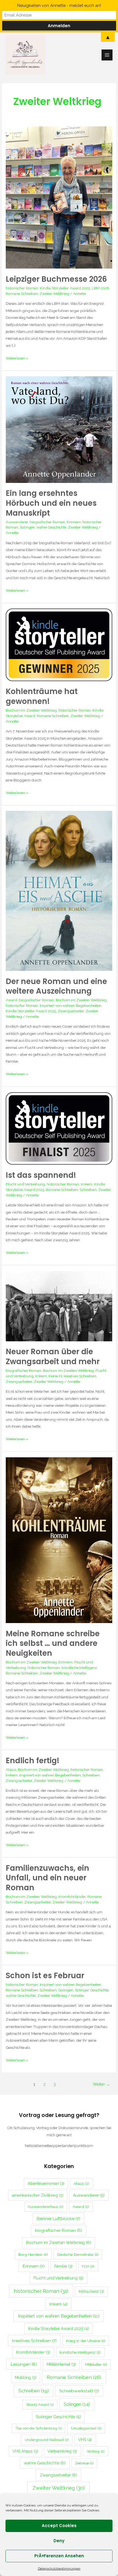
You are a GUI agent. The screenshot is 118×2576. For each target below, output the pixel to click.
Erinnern (74, 522)
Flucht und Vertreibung (25, 1184)
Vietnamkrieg (62, 2451)
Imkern (87, 1184)
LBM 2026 (100, 288)
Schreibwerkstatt (79, 2391)
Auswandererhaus (46, 2207)
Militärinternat (61, 2364)
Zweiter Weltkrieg (54, 294)
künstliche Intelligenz (79, 1668)
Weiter (101, 2084)
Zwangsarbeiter (71, 1011)
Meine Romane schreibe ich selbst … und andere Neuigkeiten (53, 1643)
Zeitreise (84, 2463)
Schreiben (88, 1190)
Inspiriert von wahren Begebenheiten (71, 1005)
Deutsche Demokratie (78, 2254)
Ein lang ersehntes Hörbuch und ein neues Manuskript (51, 503)
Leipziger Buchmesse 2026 (56, 279)
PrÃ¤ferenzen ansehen (59, 2556)
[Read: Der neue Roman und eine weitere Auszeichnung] (59, 891)
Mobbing (26, 2378)
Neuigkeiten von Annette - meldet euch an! (59, 5)
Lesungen (24, 2364)
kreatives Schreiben (80, 1376)
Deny (59, 2541)
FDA (88, 2266)
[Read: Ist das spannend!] (59, 1128)
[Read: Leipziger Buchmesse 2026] (59, 197)
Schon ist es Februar (45, 1976)
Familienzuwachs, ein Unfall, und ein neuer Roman (47, 1878)
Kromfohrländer (72, 1897)
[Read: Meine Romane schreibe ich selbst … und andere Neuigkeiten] (59, 1540)
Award (11, 1000)
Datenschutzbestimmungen (59, 2569)
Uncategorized (86, 2428)
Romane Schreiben (22, 294)
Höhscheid (91, 2292)
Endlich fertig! (33, 1761)
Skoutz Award (40, 2405)
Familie (63, 2266)
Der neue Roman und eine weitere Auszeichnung (56, 986)
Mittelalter (96, 2364)
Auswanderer (17, 522)
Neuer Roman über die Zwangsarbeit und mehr (53, 1357)
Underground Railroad (47, 2440)
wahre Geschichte (51, 527)
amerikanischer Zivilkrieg (38, 2195)
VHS (85, 2440)
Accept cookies (59, 2526)
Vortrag (96, 2451)
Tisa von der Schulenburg (39, 2428)
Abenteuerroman (46, 2183)
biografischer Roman (47, 522)
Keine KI (55, 1376)
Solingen (27, 527)
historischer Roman (22, 288)
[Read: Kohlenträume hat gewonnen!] (59, 645)
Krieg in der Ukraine (86, 2341)
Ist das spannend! (41, 1175)
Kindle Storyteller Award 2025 (65, 288)
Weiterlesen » (17, 358)
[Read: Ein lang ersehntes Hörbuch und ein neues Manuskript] (59, 429)
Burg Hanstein (33, 2254)
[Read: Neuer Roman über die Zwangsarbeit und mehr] (59, 1306)
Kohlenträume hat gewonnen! (42, 696)
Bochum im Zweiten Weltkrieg (31, 710)
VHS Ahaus (25, 2451)
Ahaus (11, 1770)
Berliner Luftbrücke (58, 2219)
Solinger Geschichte (92, 1990)
